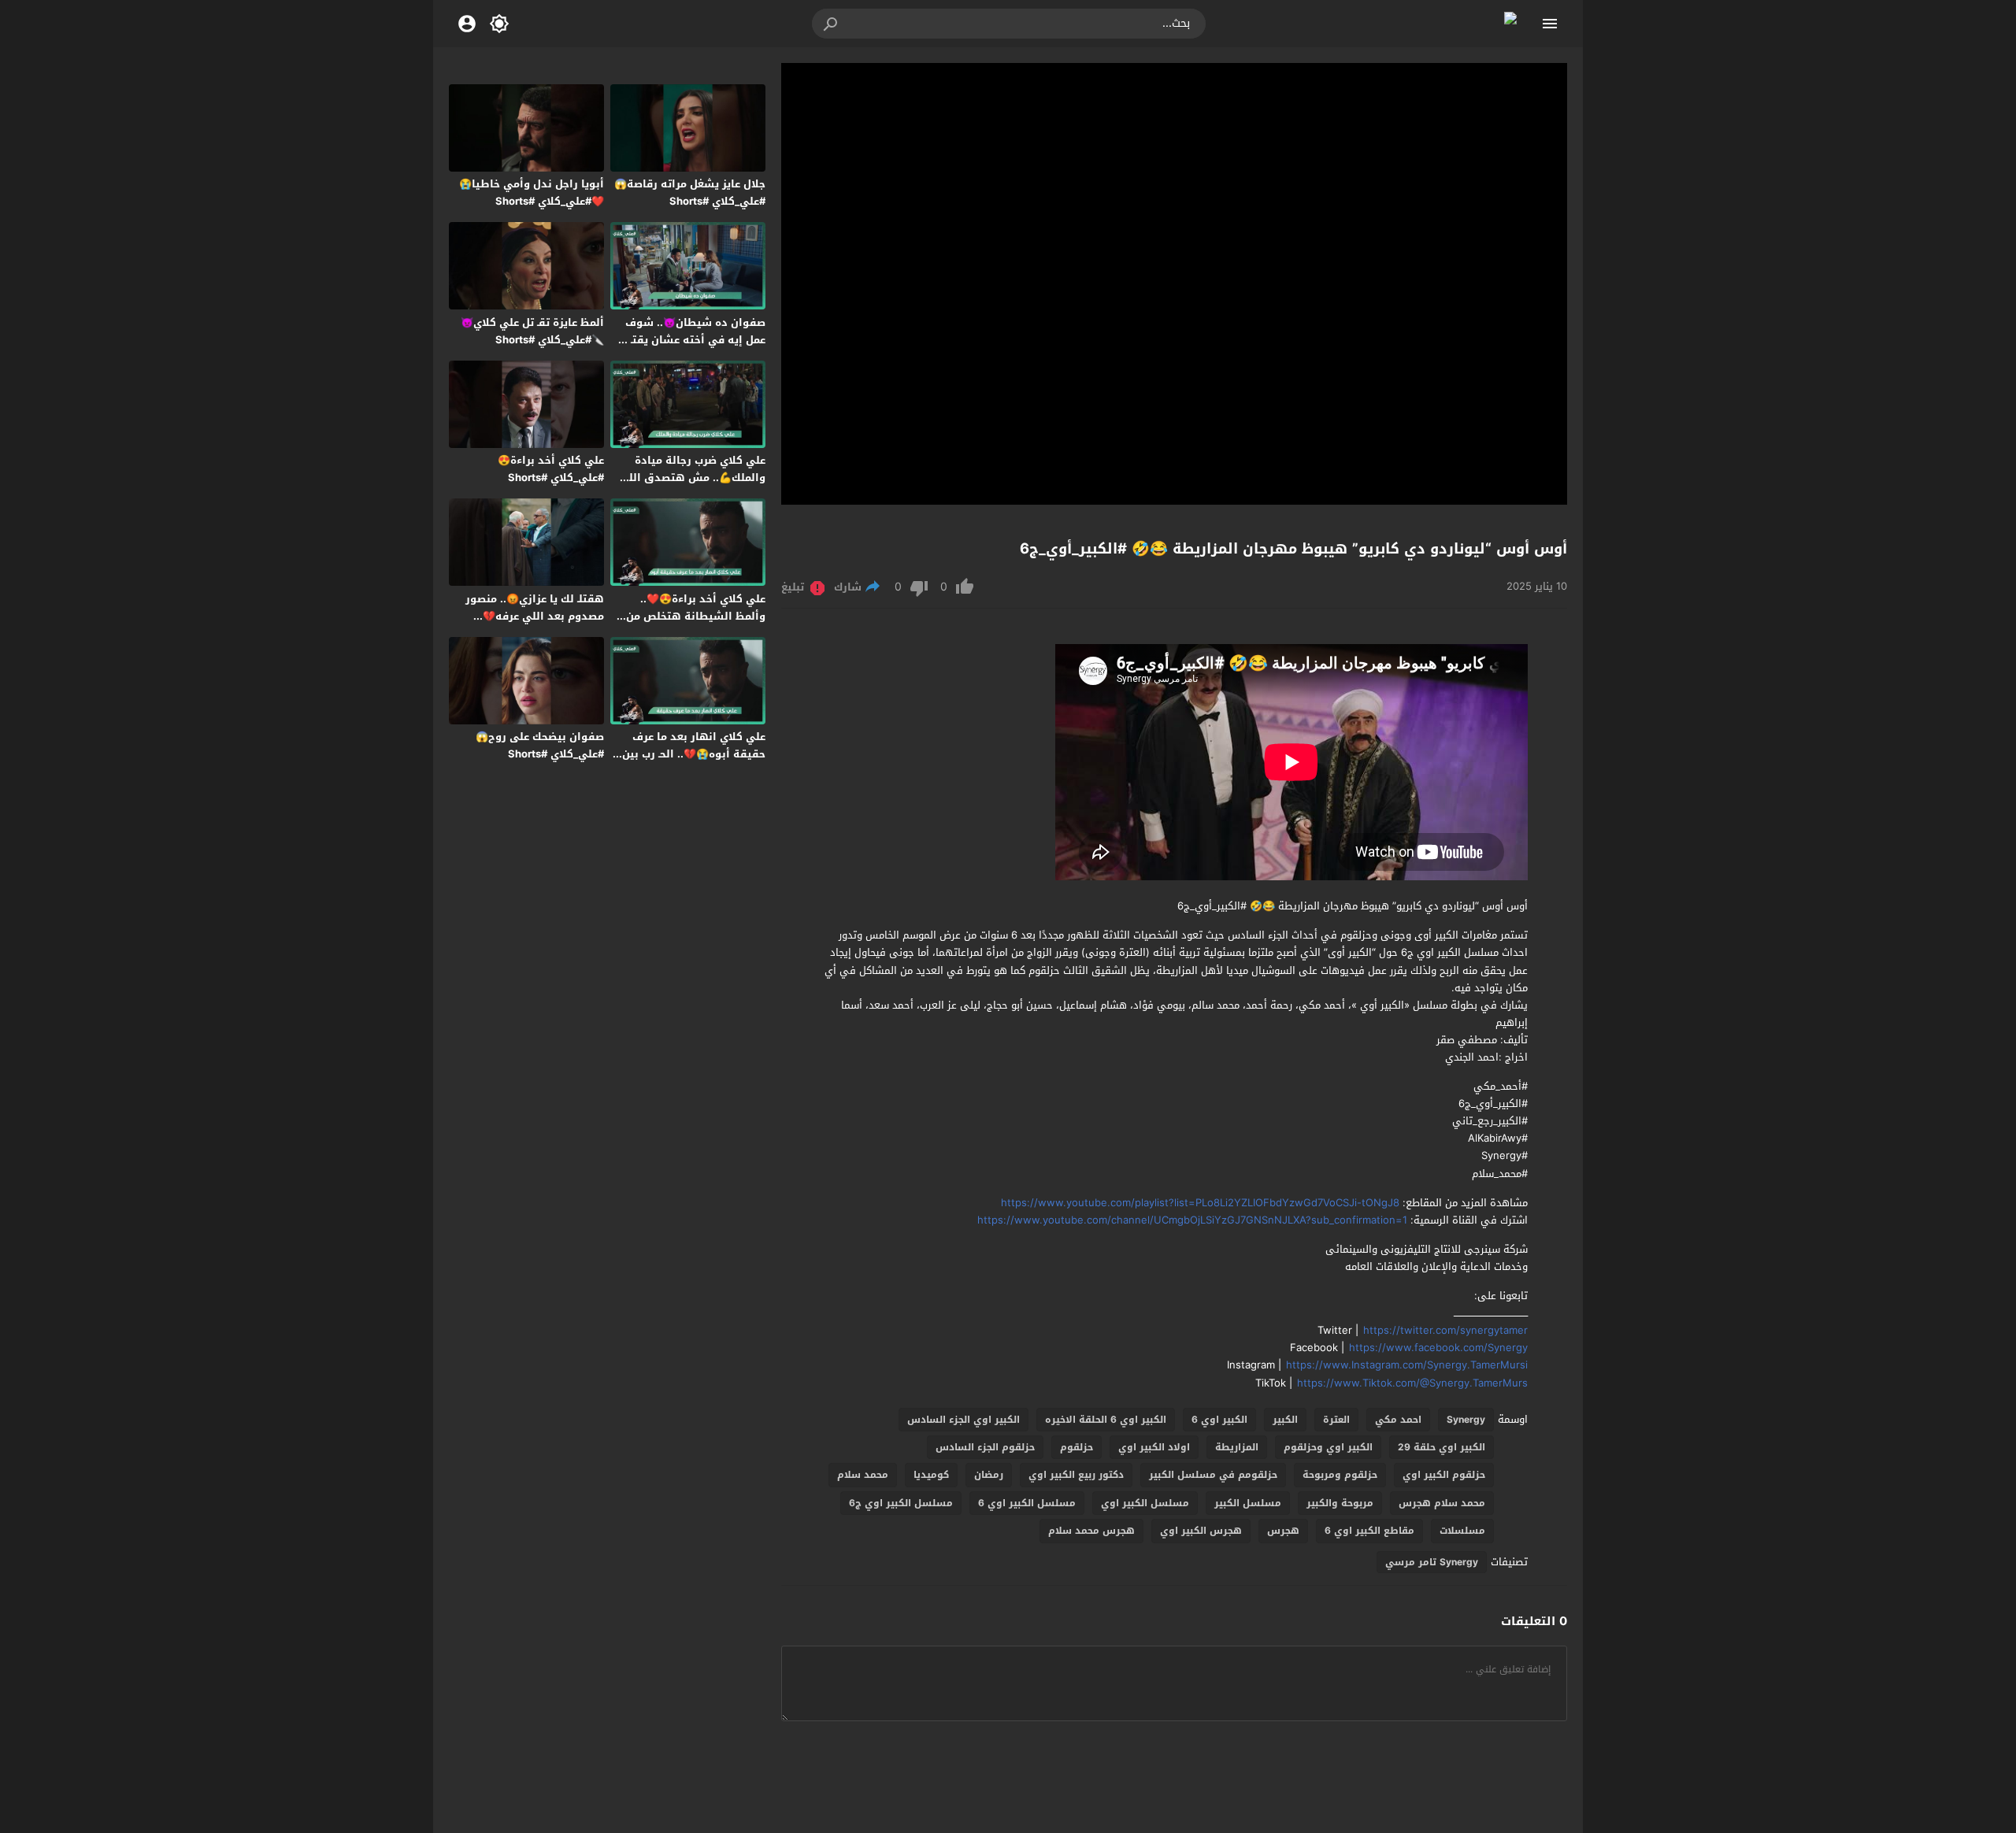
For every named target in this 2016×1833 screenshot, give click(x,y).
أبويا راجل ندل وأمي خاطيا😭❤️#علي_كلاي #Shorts (532, 193)
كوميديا (931, 1475)
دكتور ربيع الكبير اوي (1076, 1475)
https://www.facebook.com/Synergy (1438, 1348)
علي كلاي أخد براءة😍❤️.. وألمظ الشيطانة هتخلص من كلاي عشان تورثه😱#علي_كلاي (690, 616)
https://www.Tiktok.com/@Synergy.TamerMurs (1412, 1383)
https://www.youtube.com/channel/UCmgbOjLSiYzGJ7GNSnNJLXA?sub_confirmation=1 (1192, 1220)
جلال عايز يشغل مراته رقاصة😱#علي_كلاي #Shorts (690, 193)
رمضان (989, 1475)
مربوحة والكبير (1340, 1503)
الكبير (1285, 1420)
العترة (1336, 1420)
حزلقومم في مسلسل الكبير (1213, 1475)
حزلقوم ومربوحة (1340, 1475)
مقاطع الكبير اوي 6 (1369, 1531)
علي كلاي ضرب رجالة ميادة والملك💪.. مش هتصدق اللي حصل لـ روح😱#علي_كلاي (692, 478)
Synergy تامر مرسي (1432, 1562)
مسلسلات (1462, 1531)
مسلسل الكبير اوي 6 (1027, 1503)
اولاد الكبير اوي (1154, 1447)
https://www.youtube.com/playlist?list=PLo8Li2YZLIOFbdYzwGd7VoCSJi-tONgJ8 (1200, 1203)
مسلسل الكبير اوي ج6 (901, 1503)
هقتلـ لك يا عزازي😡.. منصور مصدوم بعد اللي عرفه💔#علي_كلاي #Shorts (535, 616)
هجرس (1283, 1531)
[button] (832, 24)
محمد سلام (863, 1475)
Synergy (1466, 1420)
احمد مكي (1398, 1420)
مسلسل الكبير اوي (1145, 1503)
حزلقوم (1077, 1447)
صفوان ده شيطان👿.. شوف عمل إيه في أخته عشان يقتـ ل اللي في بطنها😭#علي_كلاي (693, 340)
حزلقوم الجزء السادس (985, 1447)
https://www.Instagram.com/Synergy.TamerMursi (1407, 1365)
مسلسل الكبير (1248, 1503)
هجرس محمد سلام (1091, 1531)
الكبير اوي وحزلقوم (1328, 1447)
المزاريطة (1237, 1447)
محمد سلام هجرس (1442, 1503)
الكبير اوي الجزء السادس (964, 1420)
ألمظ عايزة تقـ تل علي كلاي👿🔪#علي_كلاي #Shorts (532, 331)
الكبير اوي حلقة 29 (1442, 1447)
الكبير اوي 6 (1219, 1420)
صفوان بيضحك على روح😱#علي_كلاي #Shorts (540, 745)
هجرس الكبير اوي (1201, 1531)
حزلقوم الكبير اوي (1444, 1475)
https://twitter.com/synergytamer (1445, 1330)
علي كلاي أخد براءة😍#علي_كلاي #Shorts (551, 469)
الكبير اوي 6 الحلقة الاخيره (1106, 1420)
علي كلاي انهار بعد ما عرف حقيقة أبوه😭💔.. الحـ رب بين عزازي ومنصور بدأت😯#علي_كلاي (694, 763)
